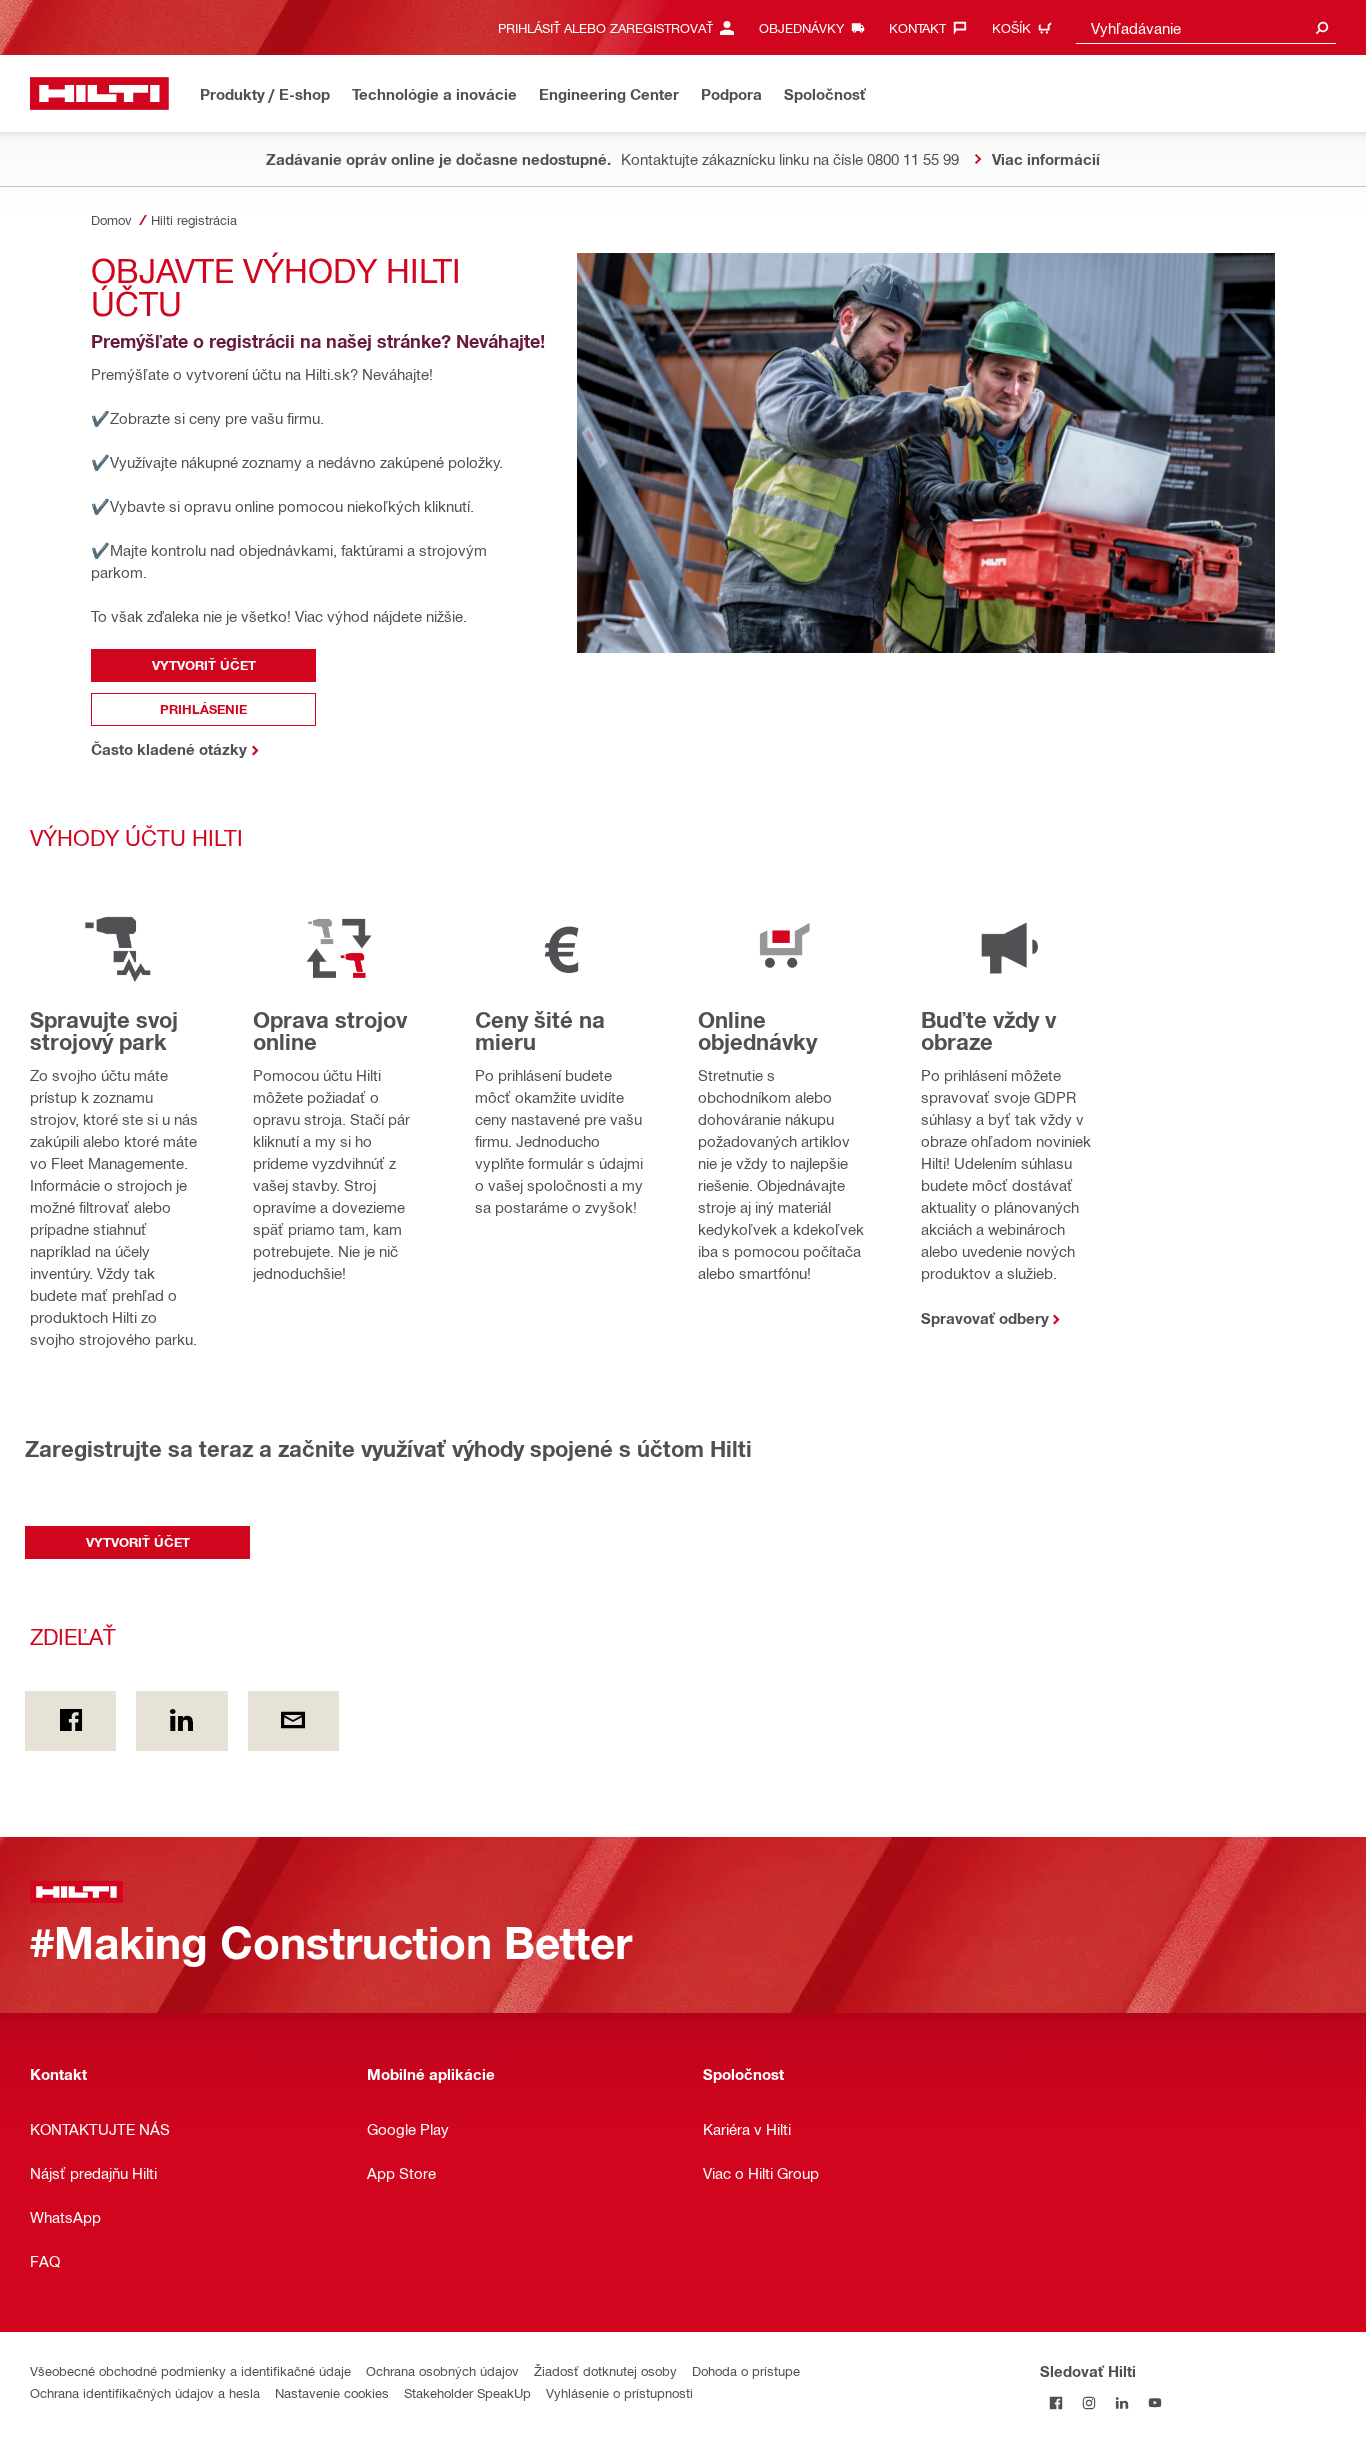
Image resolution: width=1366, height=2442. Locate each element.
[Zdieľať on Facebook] (70, 1721)
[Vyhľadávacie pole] (1322, 27)
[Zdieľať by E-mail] (293, 1721)
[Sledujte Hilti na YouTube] (1155, 2403)
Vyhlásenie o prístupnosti (619, 2392)
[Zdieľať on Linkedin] (181, 1721)
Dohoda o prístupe (746, 2370)
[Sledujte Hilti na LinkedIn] (1122, 2403)
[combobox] (1206, 27)
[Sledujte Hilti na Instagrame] (1089, 2403)
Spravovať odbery (985, 1318)
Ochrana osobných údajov (442, 2370)
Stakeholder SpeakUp (467, 2392)
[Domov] (99, 93)
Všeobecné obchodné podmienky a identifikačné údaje (190, 2370)
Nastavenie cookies (332, 2392)
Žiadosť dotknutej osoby (605, 2370)
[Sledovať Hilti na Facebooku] (1056, 2403)
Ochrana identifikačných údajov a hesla (145, 2392)
